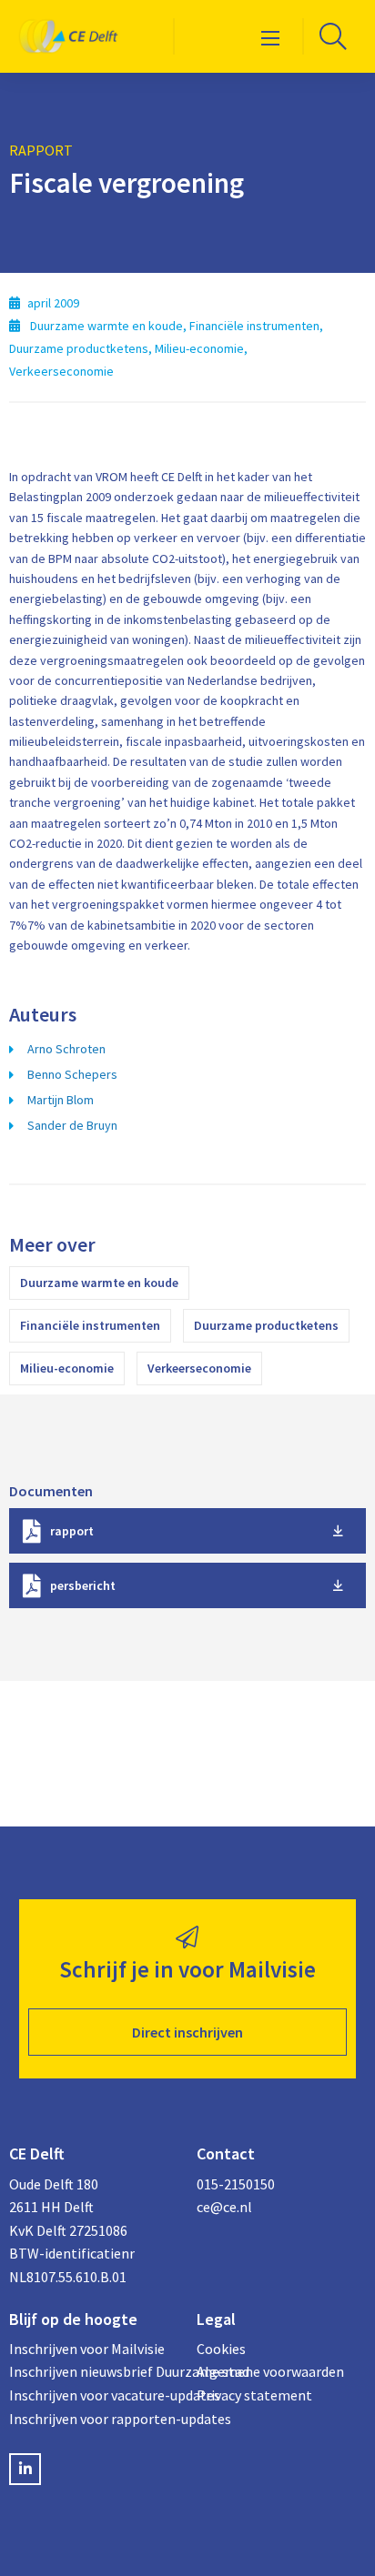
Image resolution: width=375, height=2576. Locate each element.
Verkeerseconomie (199, 1368)
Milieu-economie (67, 1368)
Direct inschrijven (187, 2032)
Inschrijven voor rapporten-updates (94, 2419)
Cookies (221, 2349)
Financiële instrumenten (90, 1325)
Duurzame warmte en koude (99, 1283)
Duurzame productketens (266, 1325)
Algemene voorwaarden (270, 2371)
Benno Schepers (72, 1074)
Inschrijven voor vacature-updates (94, 2395)
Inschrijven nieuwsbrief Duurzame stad (94, 2371)
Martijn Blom (61, 1100)
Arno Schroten (66, 1049)
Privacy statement (254, 2395)
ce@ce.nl (224, 2207)
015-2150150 (236, 2184)
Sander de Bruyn (72, 1125)
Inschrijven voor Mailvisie (87, 2349)
